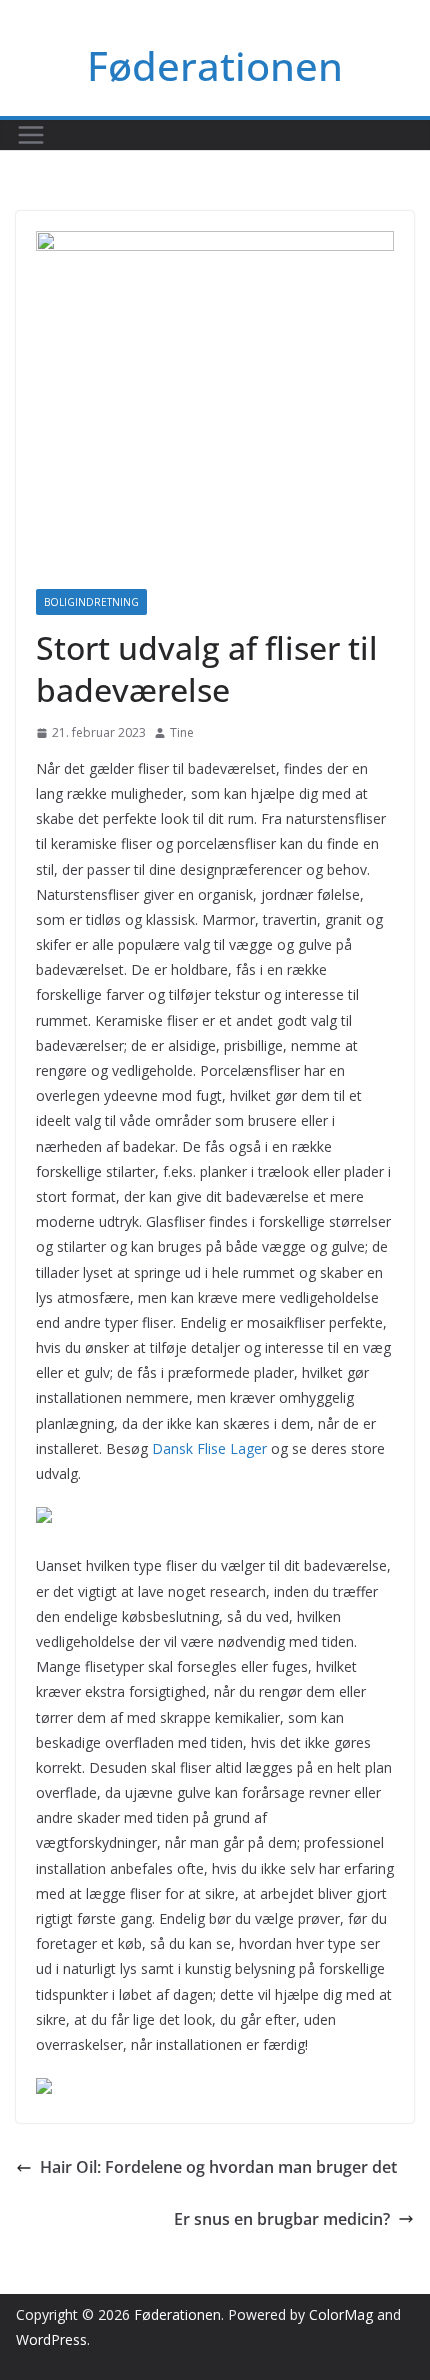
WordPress (51, 2339)
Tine (182, 732)
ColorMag (341, 2314)
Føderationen (215, 65)
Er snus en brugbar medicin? (282, 2219)
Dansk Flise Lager (209, 1448)
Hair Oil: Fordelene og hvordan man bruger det (218, 2167)
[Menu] (31, 135)
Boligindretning (91, 602)
